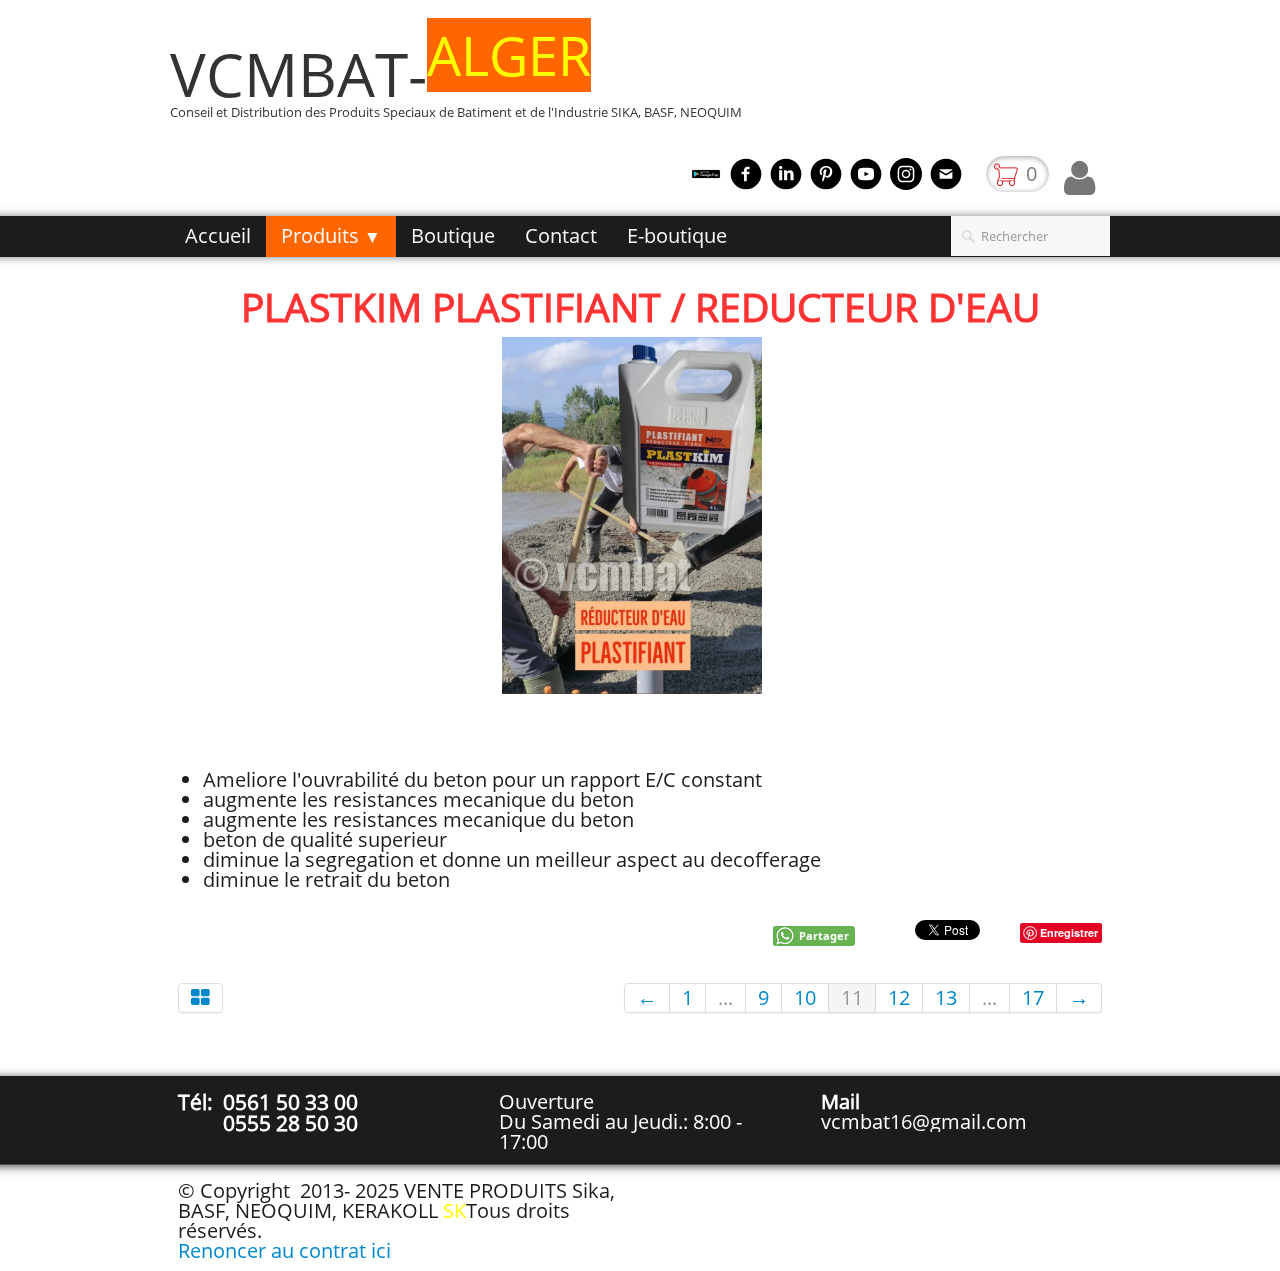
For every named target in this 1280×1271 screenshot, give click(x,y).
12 (899, 997)
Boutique (453, 235)
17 (1033, 997)
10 (805, 997)
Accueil (218, 235)
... (725, 997)
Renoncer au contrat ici (284, 1250)
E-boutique (677, 235)
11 (852, 997)
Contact (561, 235)
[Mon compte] (1079, 178)
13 (946, 997)
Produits (331, 235)
